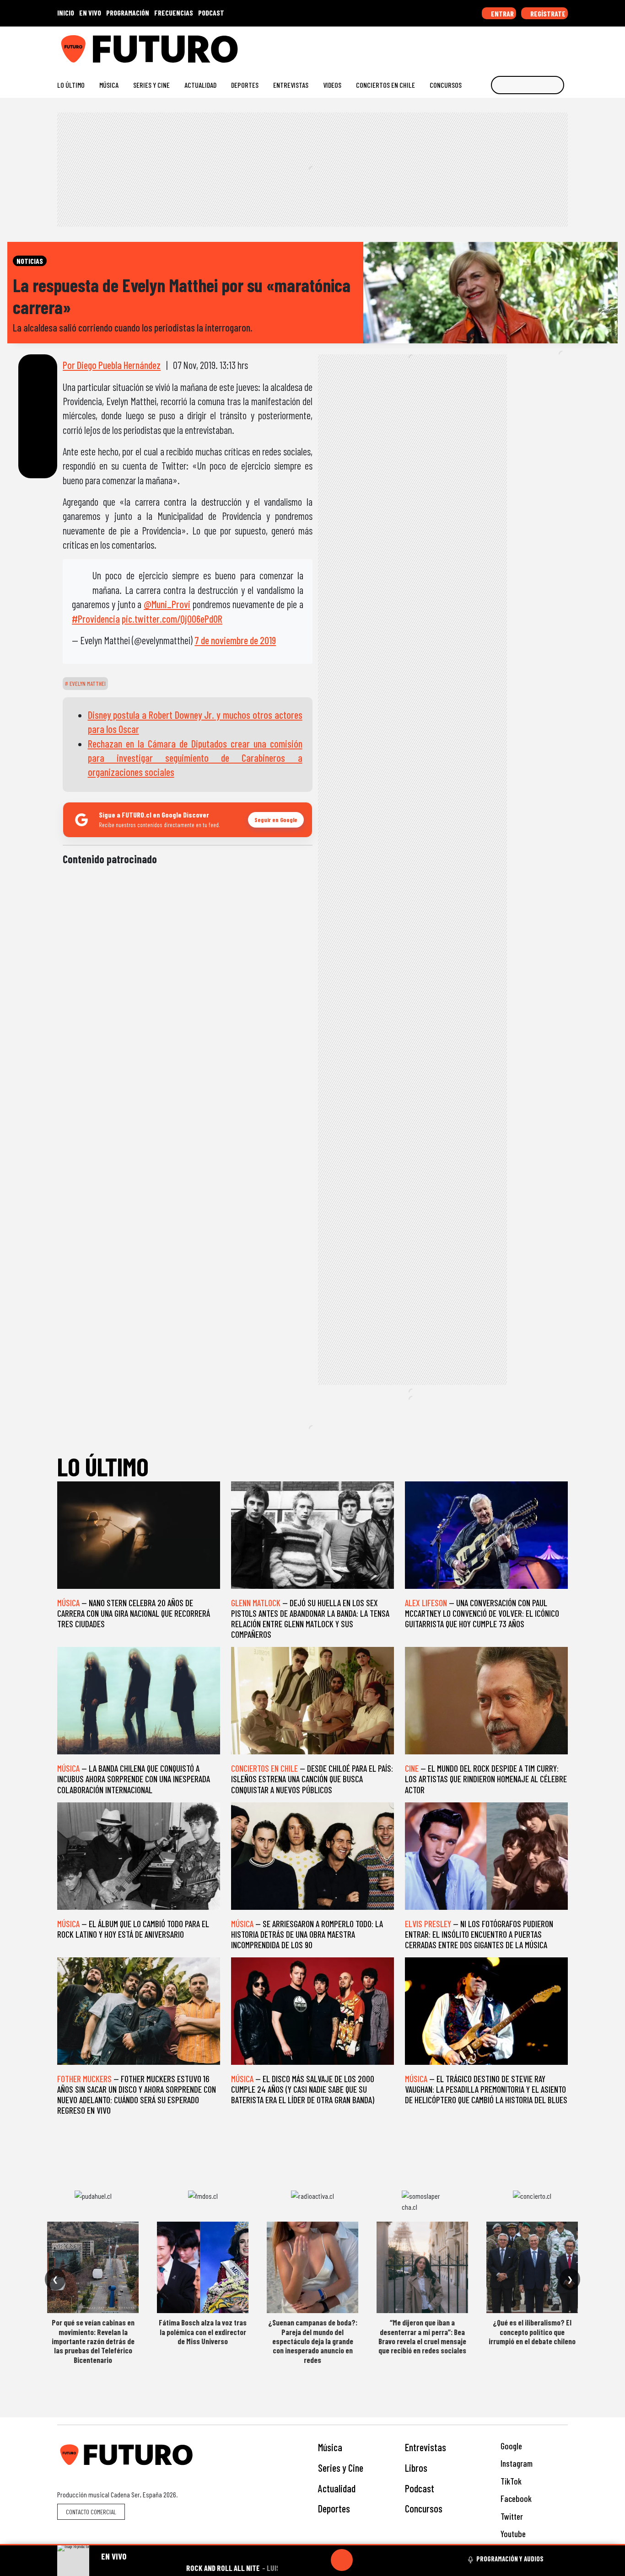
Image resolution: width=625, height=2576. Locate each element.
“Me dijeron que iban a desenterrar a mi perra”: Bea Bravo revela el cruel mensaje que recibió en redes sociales (422, 2336)
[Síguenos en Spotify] (549, 45)
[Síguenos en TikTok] (490, 45)
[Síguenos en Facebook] (505, 45)
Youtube (512, 2534)
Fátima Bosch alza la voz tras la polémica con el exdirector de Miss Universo (203, 2332)
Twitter (511, 2516)
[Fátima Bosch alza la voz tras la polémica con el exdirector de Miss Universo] (203, 2267)
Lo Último (71, 85)
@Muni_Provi (167, 604)
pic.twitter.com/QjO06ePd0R (172, 619)
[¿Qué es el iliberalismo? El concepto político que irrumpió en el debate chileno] (532, 2267)
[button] (312, 2545)
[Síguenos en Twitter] (520, 45)
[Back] (298, 2560)
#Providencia (96, 619)
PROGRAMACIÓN (128, 13)
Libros (416, 2468)
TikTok (510, 2481)
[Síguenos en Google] (461, 45)
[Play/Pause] (342, 2560)
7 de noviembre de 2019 (235, 640)
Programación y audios (510, 2559)
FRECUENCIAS (174, 13)
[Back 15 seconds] (320, 2560)
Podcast (420, 2488)
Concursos (446, 85)
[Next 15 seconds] (364, 2560)
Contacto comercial (91, 2512)
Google (510, 2446)
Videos (332, 85)
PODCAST (211, 13)
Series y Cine (151, 85)
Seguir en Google (276, 820)
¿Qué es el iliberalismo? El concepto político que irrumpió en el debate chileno (532, 2332)
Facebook (515, 2499)
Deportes (245, 85)
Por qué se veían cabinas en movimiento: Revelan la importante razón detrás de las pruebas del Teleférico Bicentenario (93, 2341)
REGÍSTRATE (547, 13)
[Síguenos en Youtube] (534, 45)
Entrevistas (291, 85)
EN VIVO (90, 13)
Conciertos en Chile (385, 85)
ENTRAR (502, 13)
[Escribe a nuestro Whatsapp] (563, 45)
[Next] (386, 2560)
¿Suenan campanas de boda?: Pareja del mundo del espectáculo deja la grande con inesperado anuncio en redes (313, 2341)
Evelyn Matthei (87, 684)
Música (109, 85)
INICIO (66, 13)
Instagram (516, 2463)
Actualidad (200, 85)
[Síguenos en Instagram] (476, 45)
